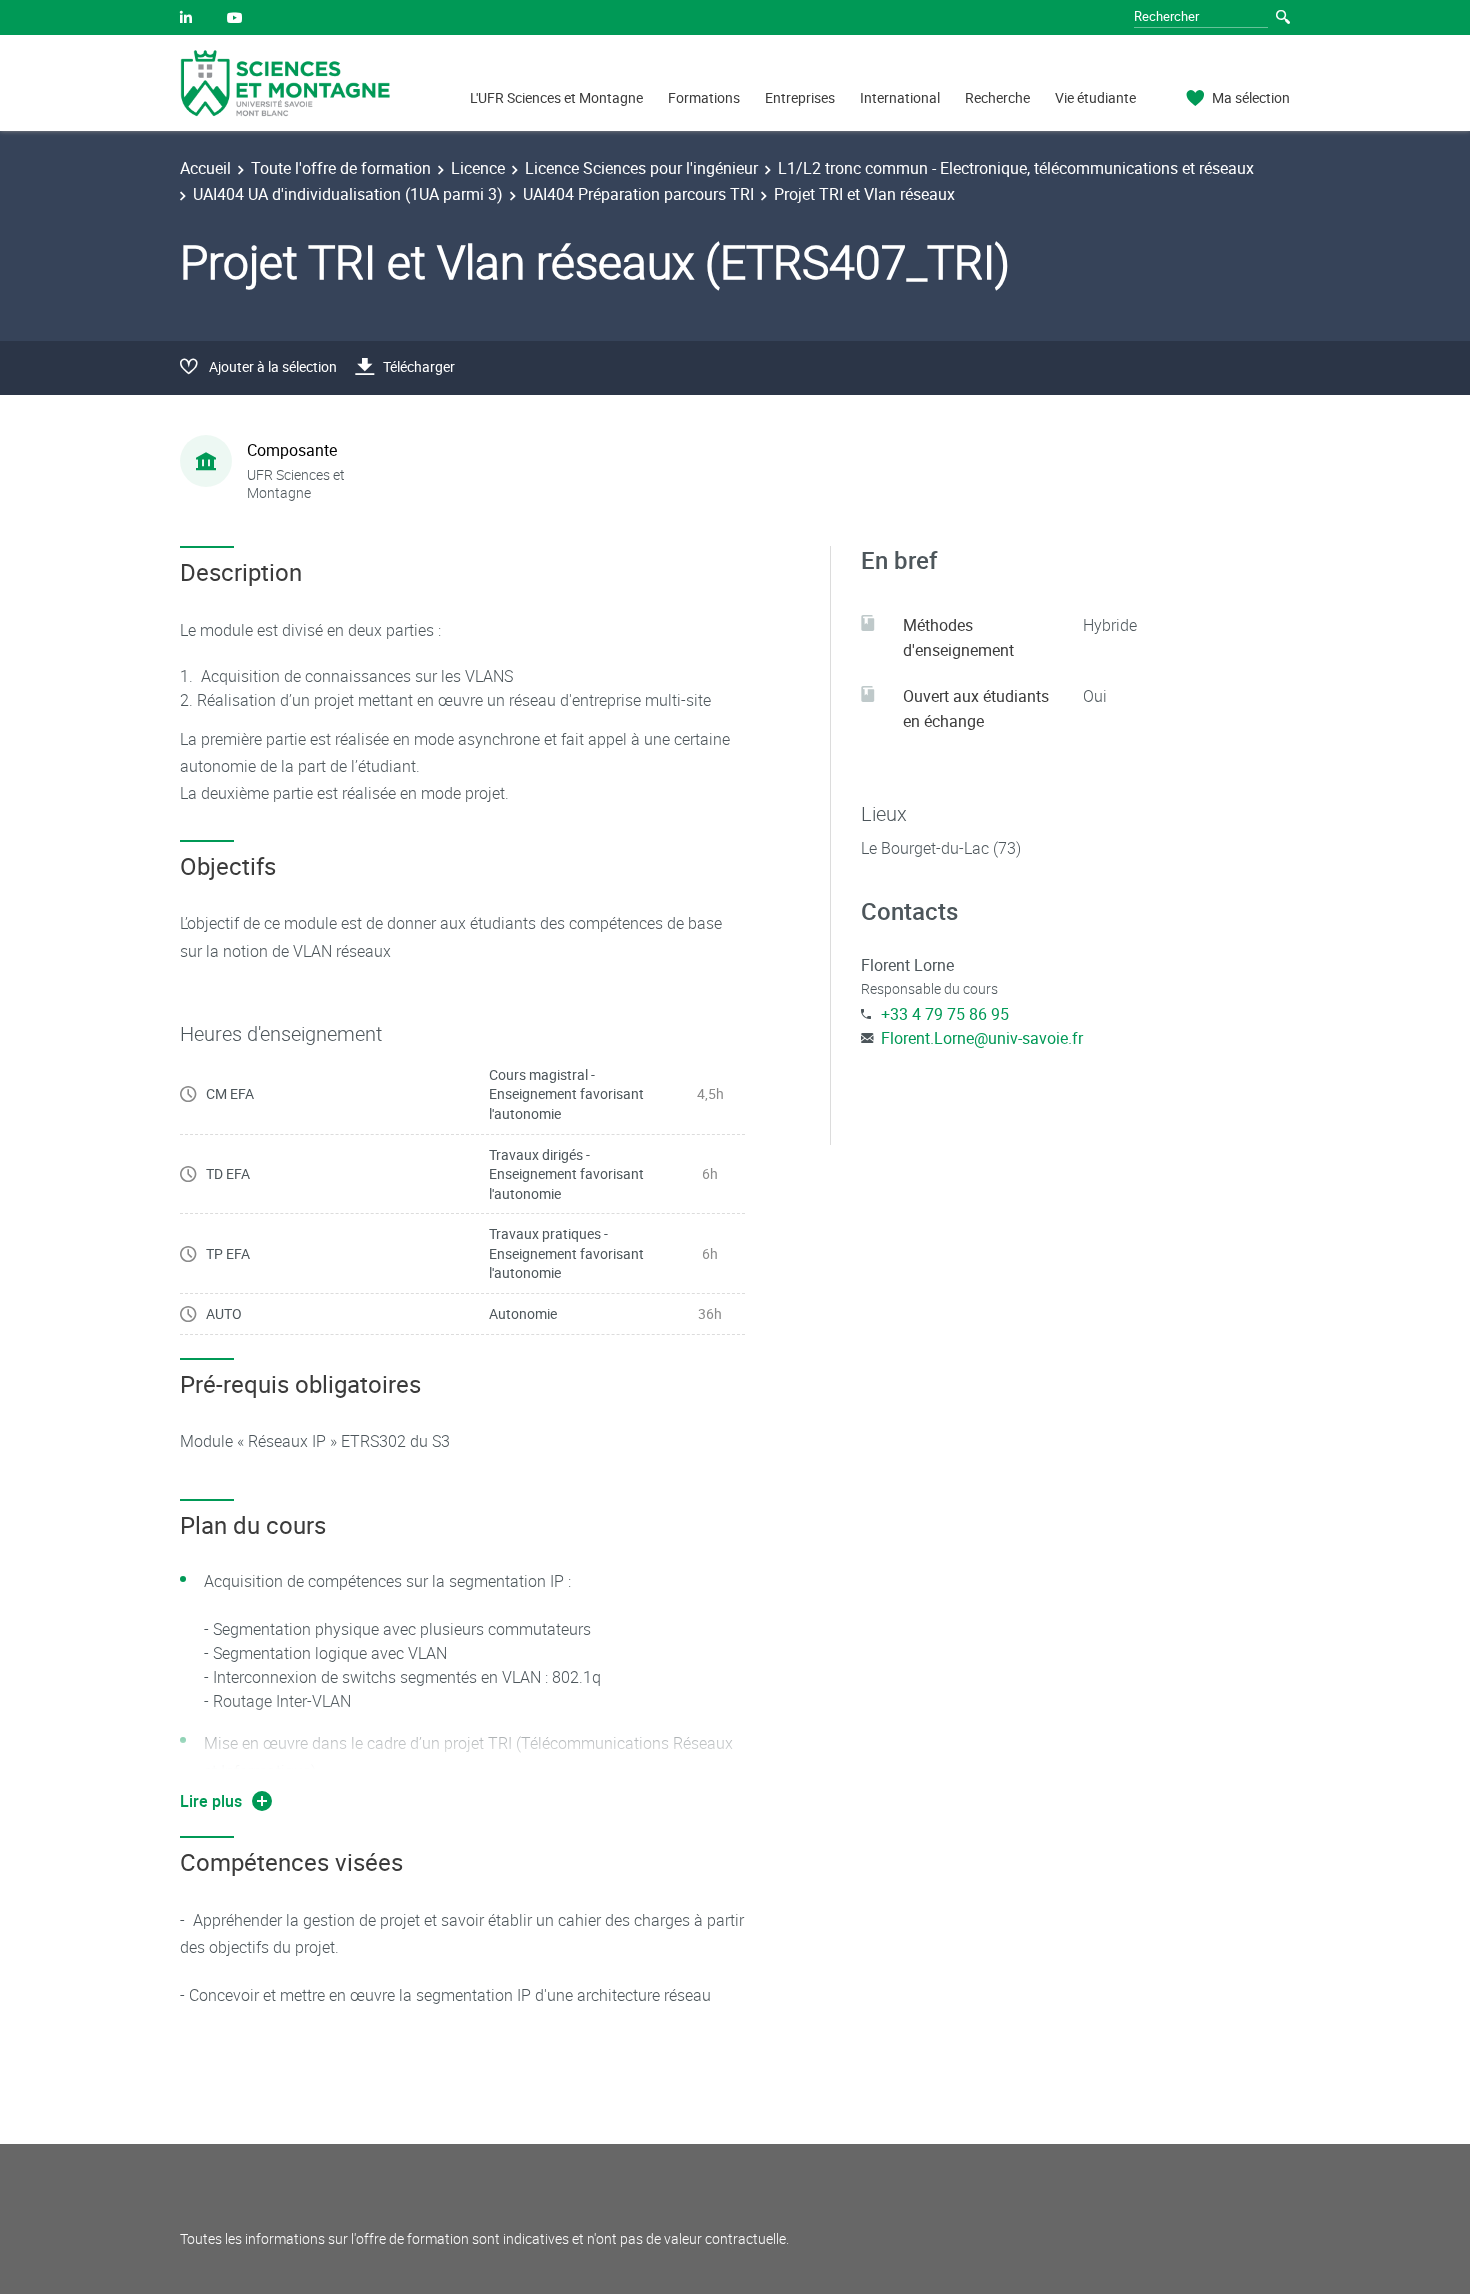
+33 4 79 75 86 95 (945, 1014)
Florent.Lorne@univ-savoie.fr (982, 1038)
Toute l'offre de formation (341, 168)
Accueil (205, 168)
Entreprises (800, 97)
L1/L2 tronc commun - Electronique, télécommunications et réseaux (1016, 168)
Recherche (997, 97)
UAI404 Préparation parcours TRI (638, 194)
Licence (478, 168)
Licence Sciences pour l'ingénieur (641, 168)
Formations (704, 97)
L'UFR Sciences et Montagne (556, 97)
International (900, 97)
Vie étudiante (1095, 97)
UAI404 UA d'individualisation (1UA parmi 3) (348, 194)
